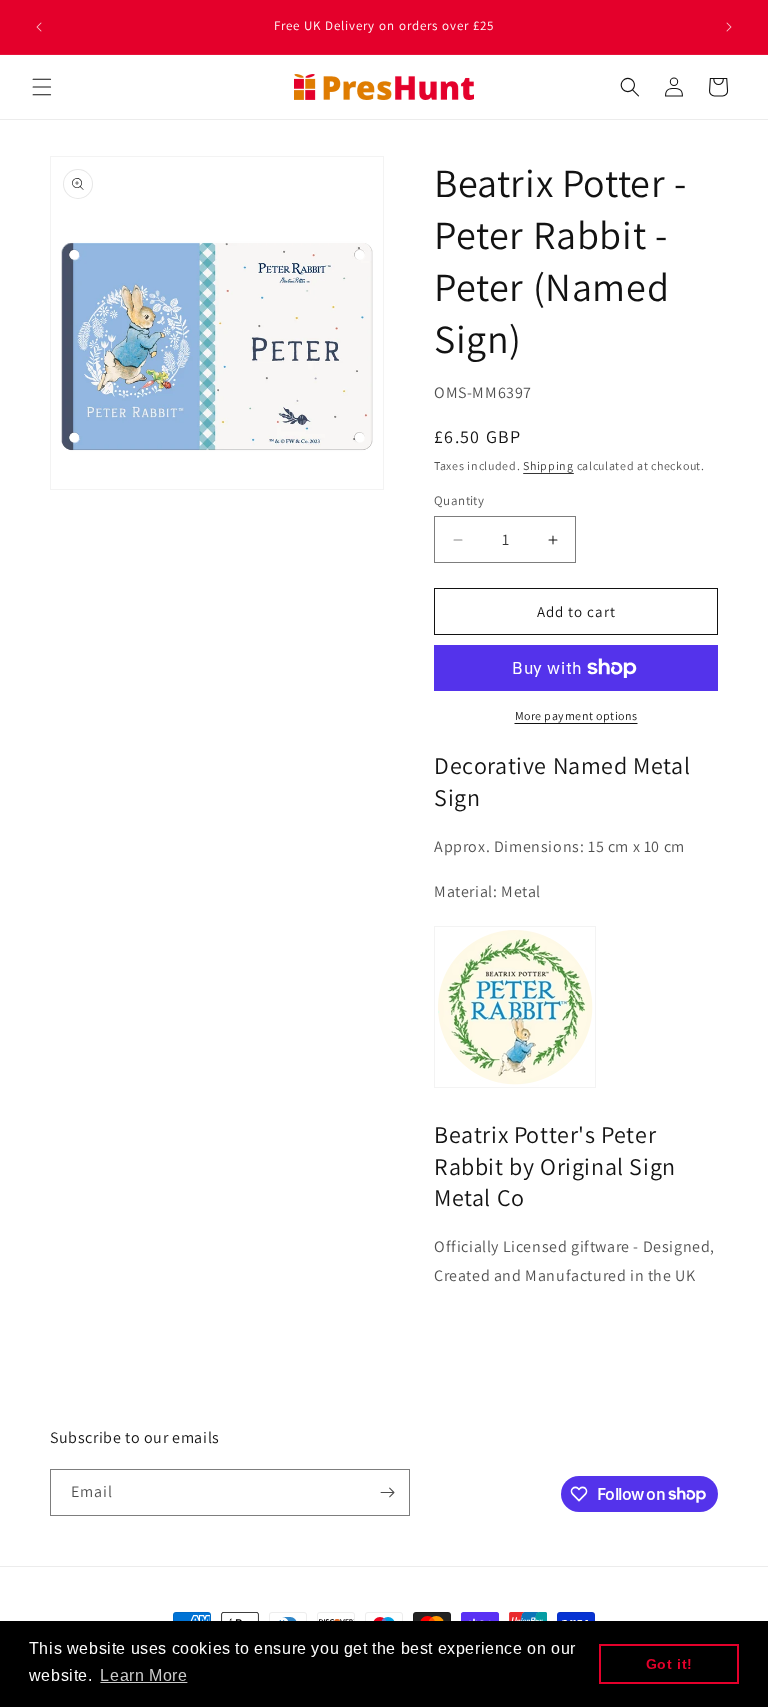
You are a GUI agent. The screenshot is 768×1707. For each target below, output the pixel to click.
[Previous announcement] (39, 27)
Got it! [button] (669, 1664)
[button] (42, 87)
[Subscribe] (387, 1492)
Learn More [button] (143, 1675)
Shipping (548, 465)
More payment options (576, 715)
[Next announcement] (729, 27)
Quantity (459, 500)
